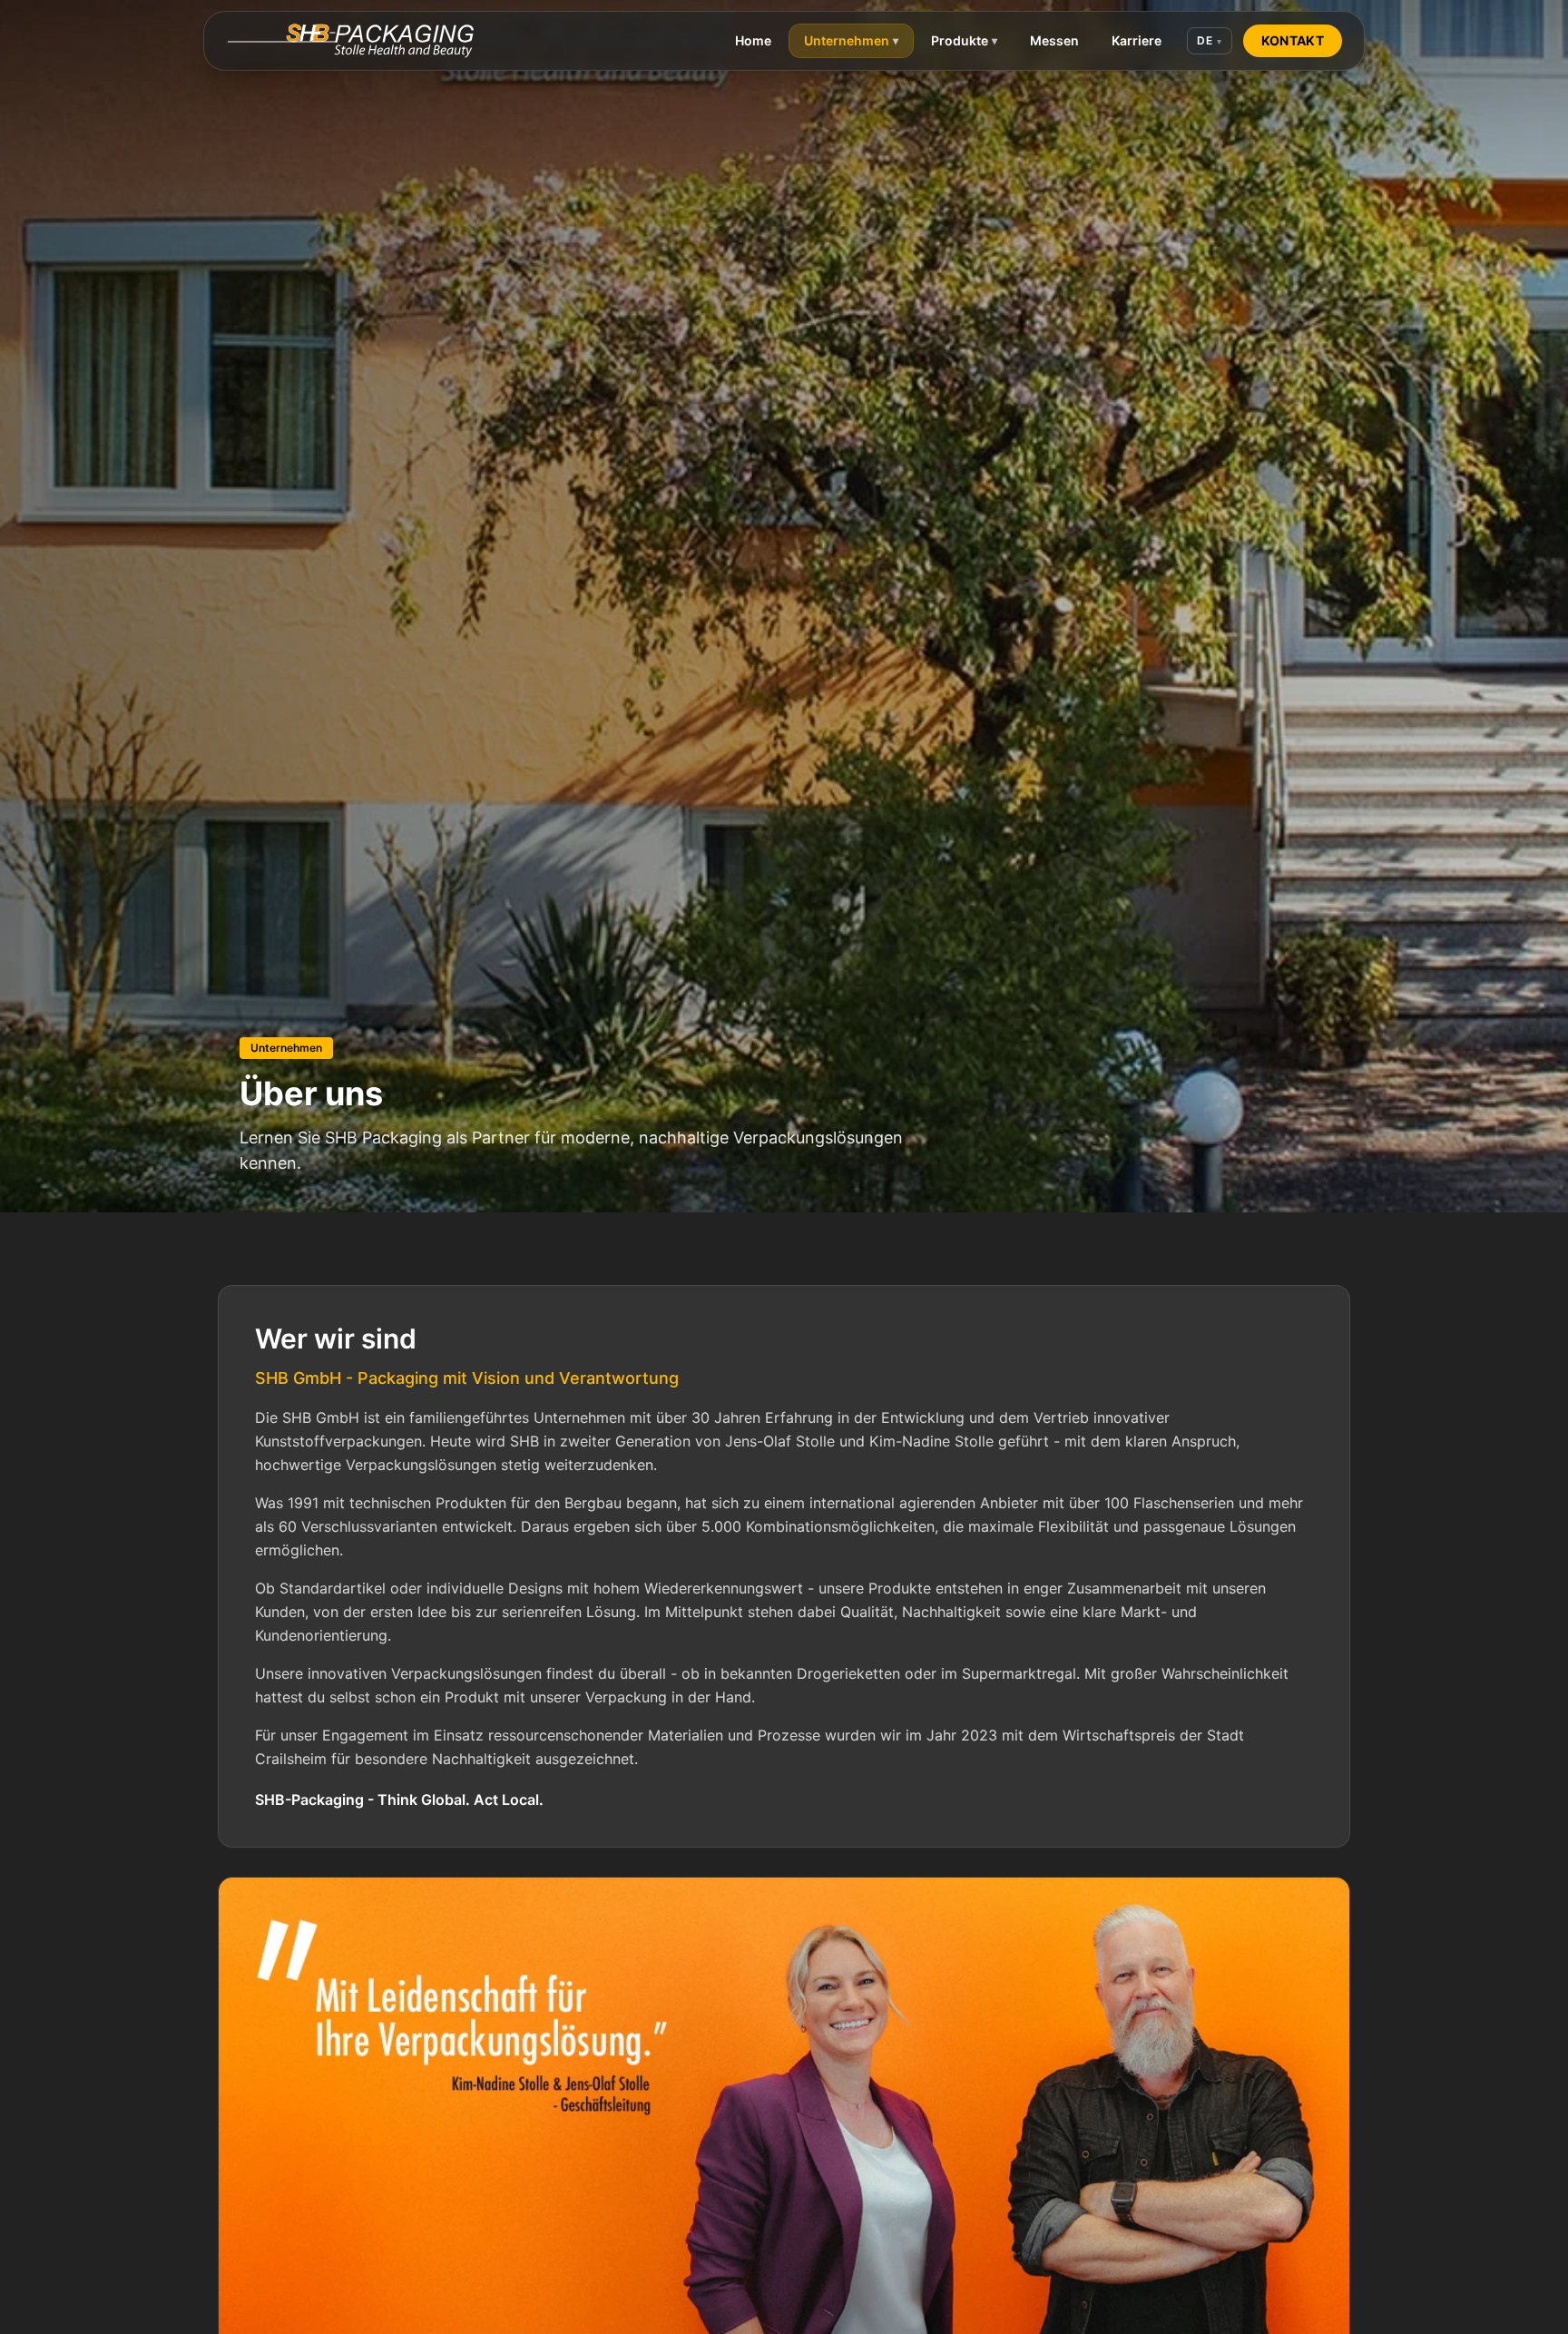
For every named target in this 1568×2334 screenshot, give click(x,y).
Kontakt (1293, 40)
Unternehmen (851, 40)
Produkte (964, 40)
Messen (1054, 40)
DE (1209, 40)
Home (753, 40)
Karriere (1137, 40)
